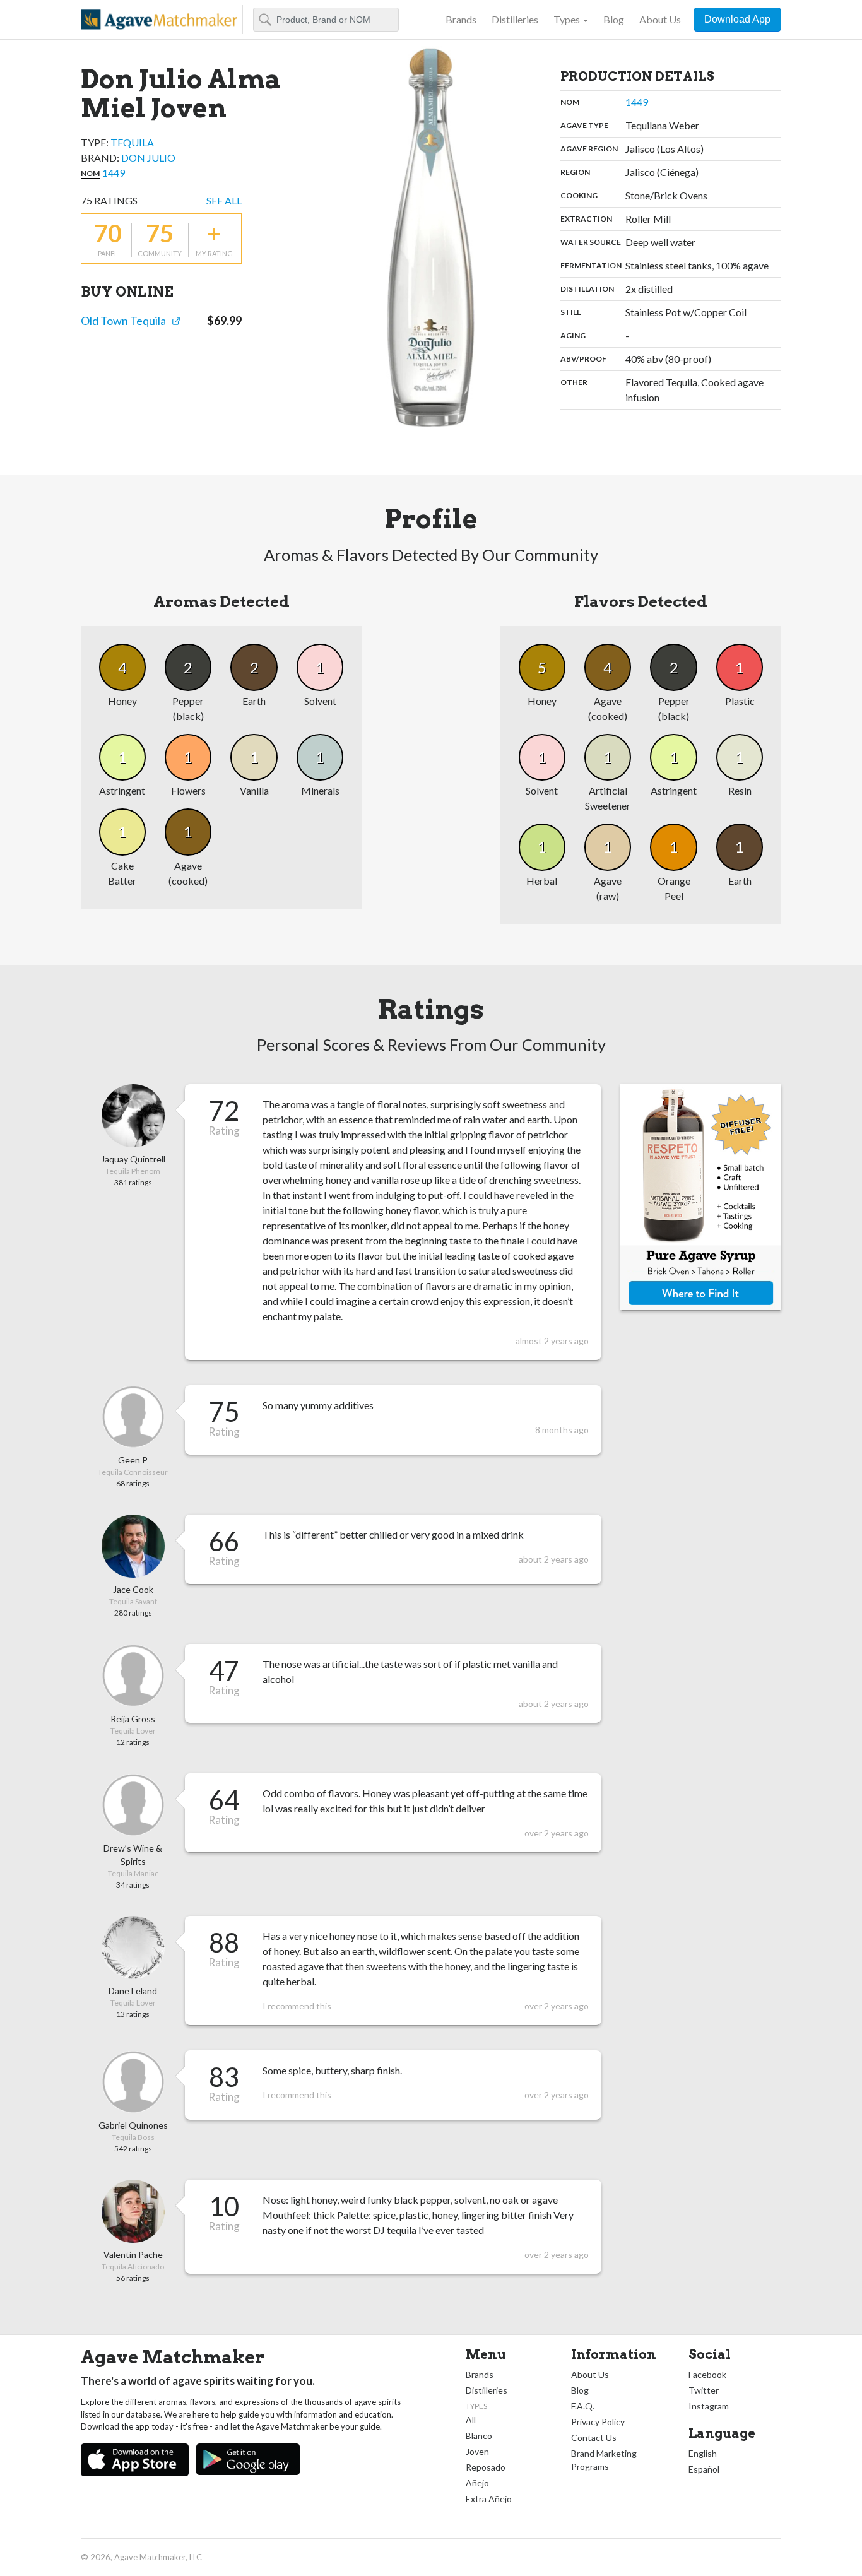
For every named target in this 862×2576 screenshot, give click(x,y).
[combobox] (326, 20)
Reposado (486, 2467)
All (471, 2420)
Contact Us (594, 2437)
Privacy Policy (598, 2422)
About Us (660, 19)
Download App (737, 19)
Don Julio (148, 157)
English (703, 2453)
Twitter (704, 2390)
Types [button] (567, 19)
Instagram (709, 2406)
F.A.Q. (583, 2406)
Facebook (707, 2374)
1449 (114, 173)
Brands (461, 19)
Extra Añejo (489, 2499)
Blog (614, 19)
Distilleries (515, 19)
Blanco (479, 2436)
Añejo (477, 2483)
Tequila (132, 142)
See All (224, 200)
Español (704, 2469)
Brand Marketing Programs (604, 2460)
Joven (477, 2451)
